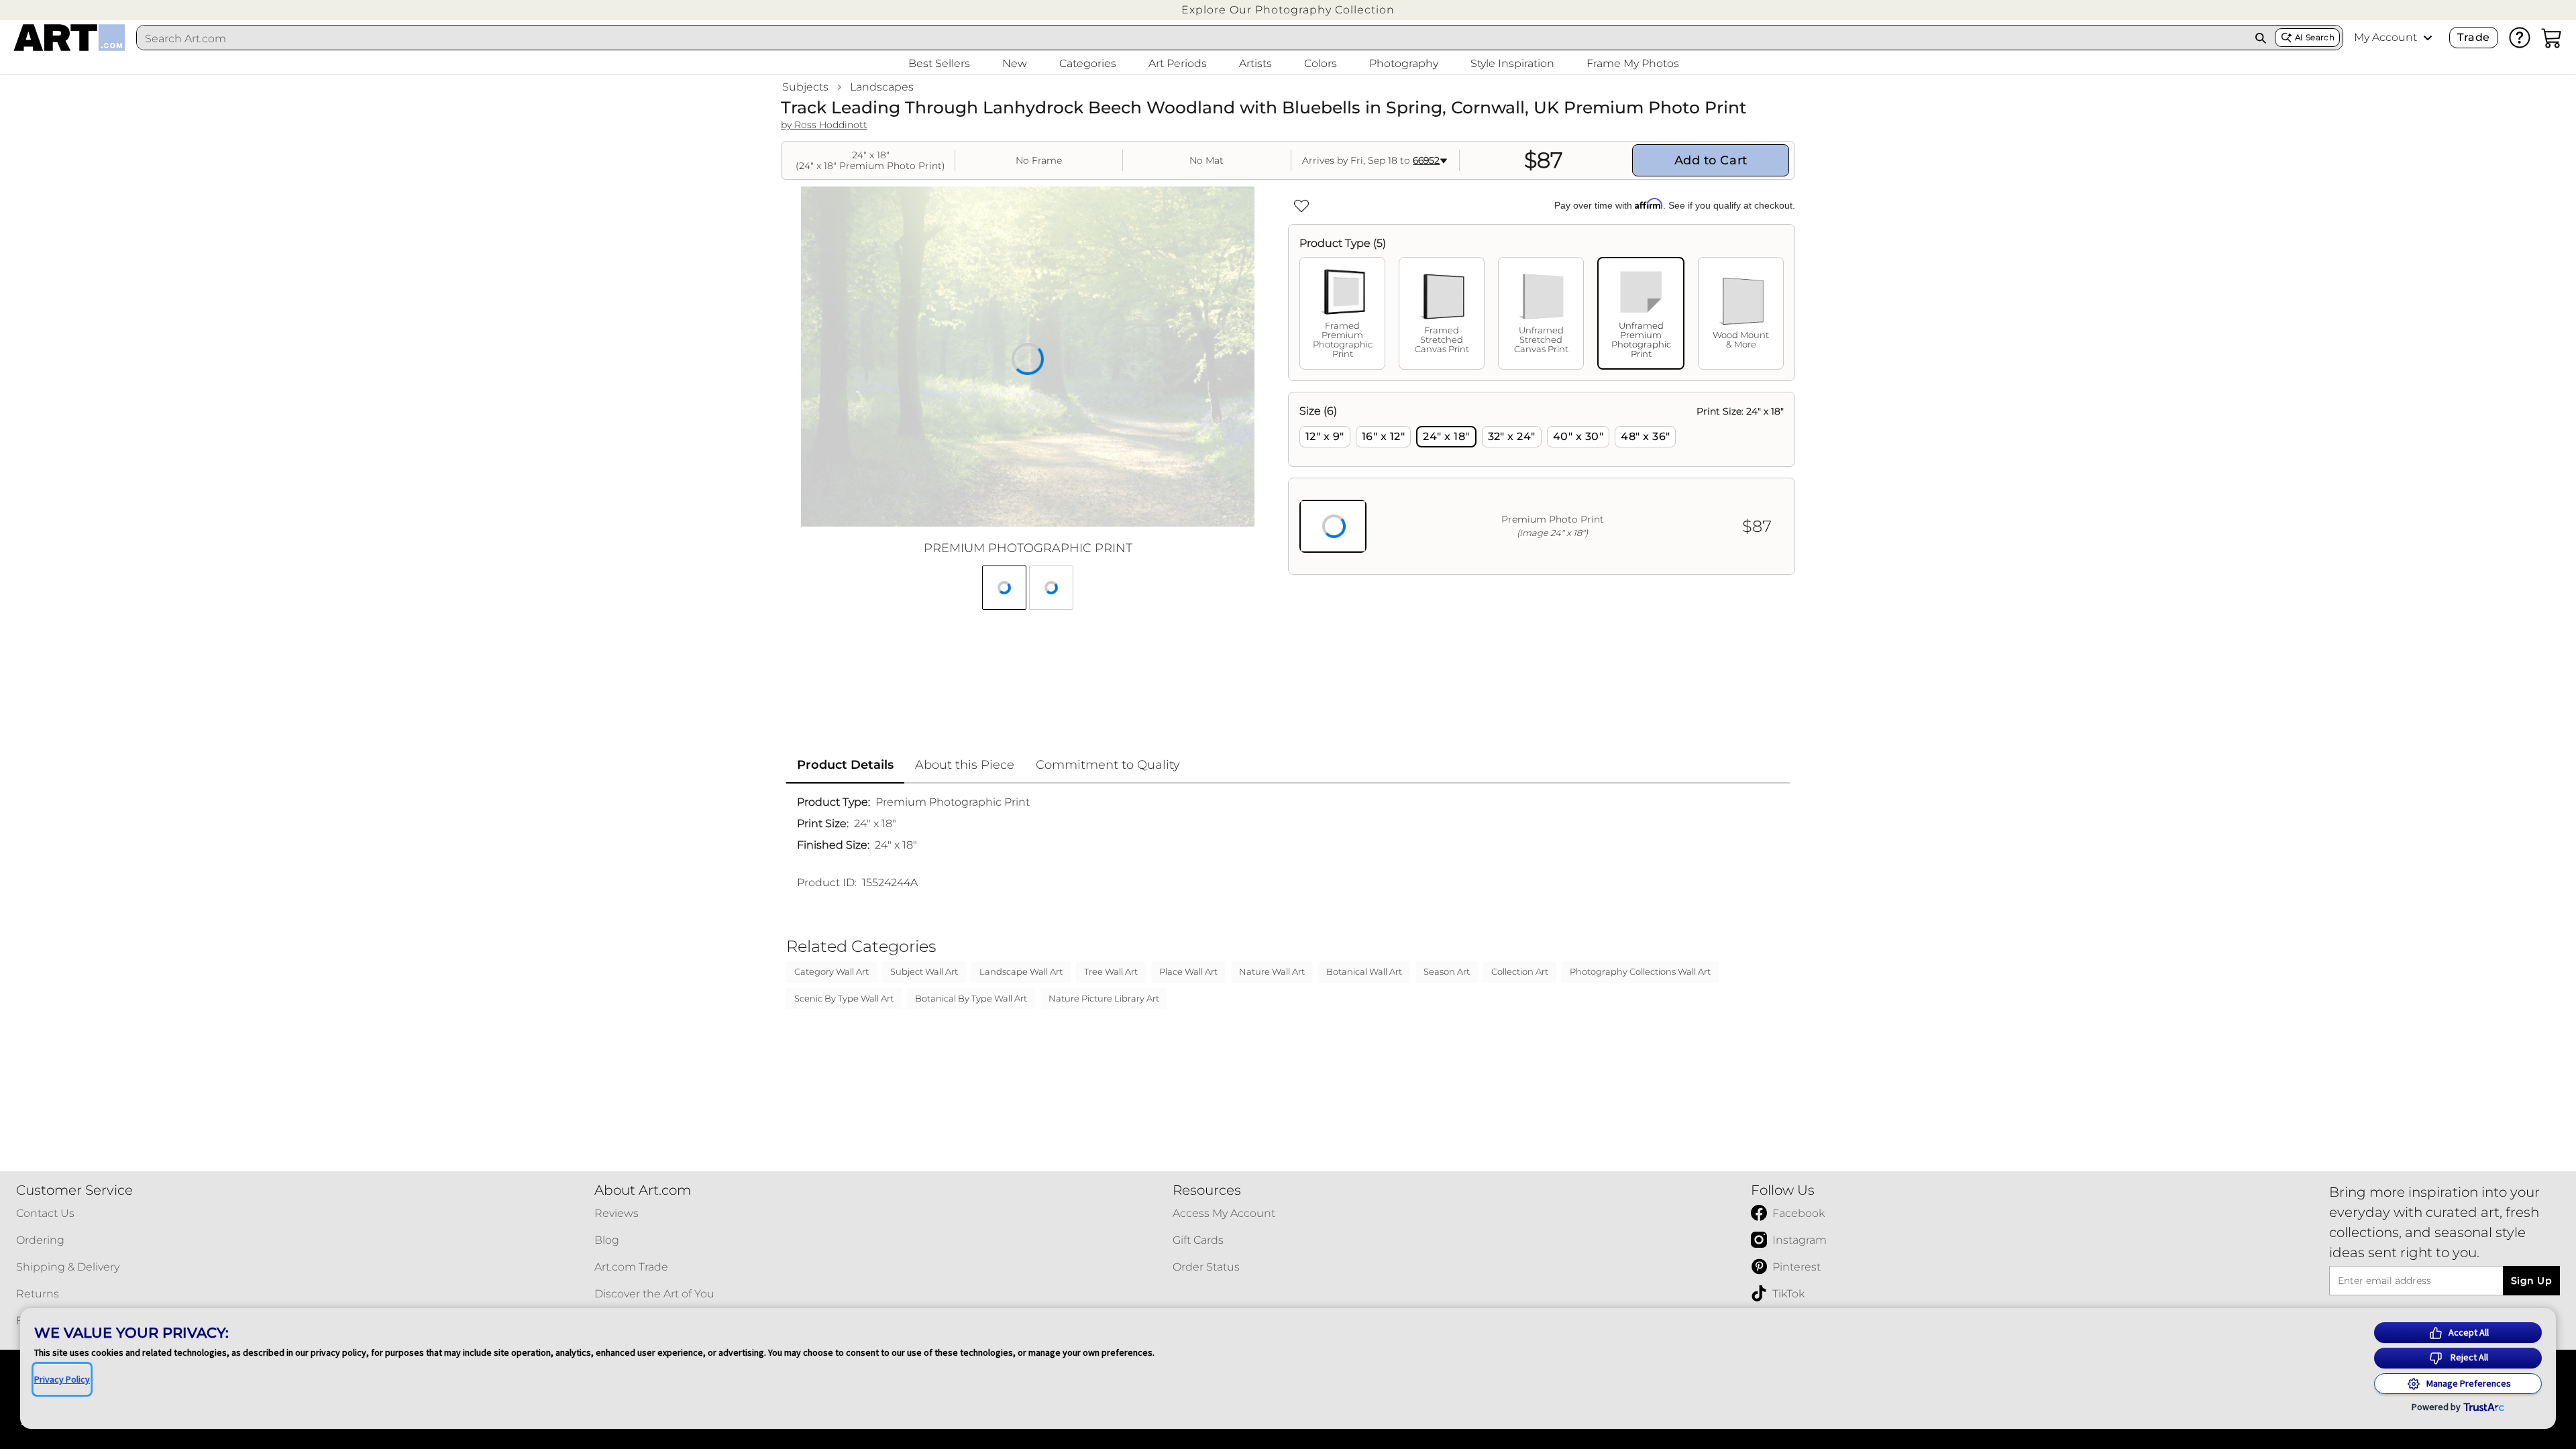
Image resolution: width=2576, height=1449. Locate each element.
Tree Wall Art (1111, 971)
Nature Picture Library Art (1104, 998)
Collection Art (1520, 971)
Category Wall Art (831, 971)
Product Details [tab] (845, 765)
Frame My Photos (1633, 63)
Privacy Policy (62, 1379)
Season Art (1447, 971)
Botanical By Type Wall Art (971, 998)
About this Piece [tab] (965, 765)
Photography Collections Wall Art (1640, 971)
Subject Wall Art (924, 971)
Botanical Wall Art (1364, 971)
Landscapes (882, 87)
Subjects (805, 87)
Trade (2473, 37)
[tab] (1342, 313)
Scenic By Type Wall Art (844, 998)
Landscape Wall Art (1021, 971)
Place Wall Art (1188, 971)
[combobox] (1192, 38)
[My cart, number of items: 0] (2552, 38)
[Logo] (69, 38)
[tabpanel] (1542, 483)
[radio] (1325, 437)
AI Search (2315, 37)
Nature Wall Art (1272, 971)
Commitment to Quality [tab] (1108, 765)
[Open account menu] (2428, 38)
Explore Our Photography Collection (1288, 10)
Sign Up (2531, 1281)
